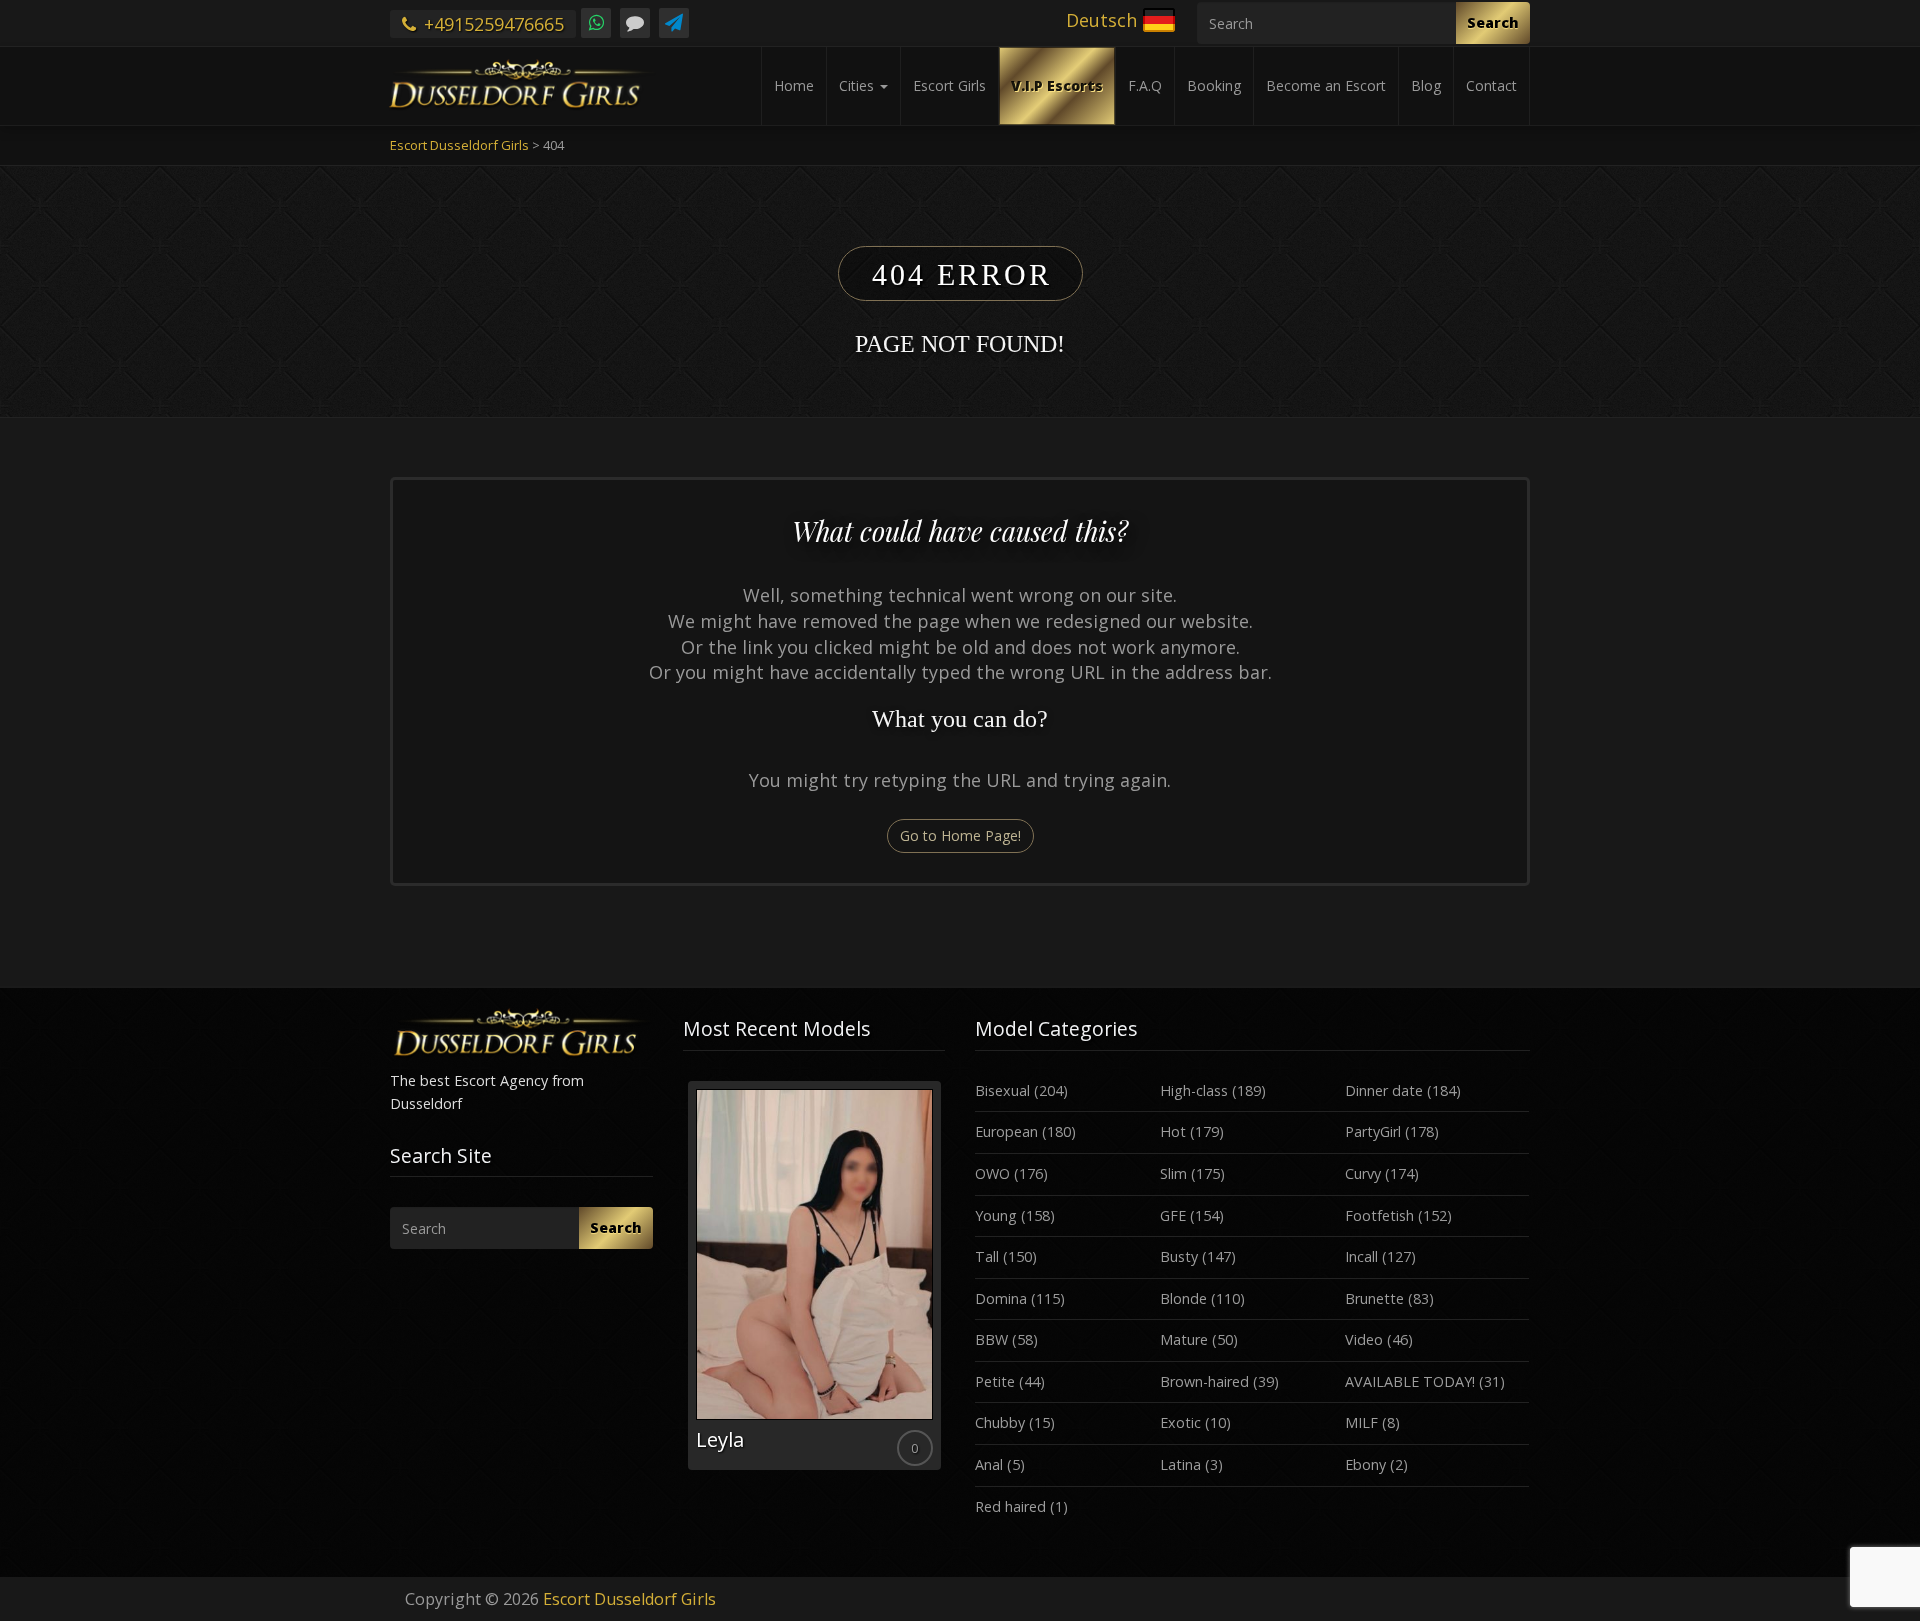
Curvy (1363, 1173)
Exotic (1180, 1422)
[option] (814, 1275)
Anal (989, 1464)
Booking (1214, 85)
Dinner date (1384, 1090)
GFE (1173, 1215)
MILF (1361, 1422)
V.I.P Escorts (1057, 85)
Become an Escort (1326, 85)
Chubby (1000, 1422)
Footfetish (1379, 1215)
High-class (1194, 1090)
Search (1493, 22)
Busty (1179, 1256)
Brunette (1374, 1298)
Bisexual (1002, 1090)
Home (794, 85)
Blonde (1183, 1298)
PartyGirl (1373, 1131)
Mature (1184, 1339)
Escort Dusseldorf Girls (629, 1599)
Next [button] (945, 1283)
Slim (1173, 1173)
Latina (1180, 1464)
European (1006, 1131)
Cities (858, 85)
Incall (1361, 1256)
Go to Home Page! (960, 835)
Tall (987, 1256)
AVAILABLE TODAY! (1410, 1381)
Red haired (1010, 1506)
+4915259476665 (491, 24)
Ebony (1365, 1464)
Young (996, 1215)
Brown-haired (1204, 1381)
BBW (991, 1339)
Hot (1173, 1131)
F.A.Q (1145, 85)
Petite (995, 1381)
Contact (1491, 85)
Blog (1426, 85)
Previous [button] (683, 1283)
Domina (1001, 1298)
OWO (992, 1173)
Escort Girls (949, 85)
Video (1364, 1339)
